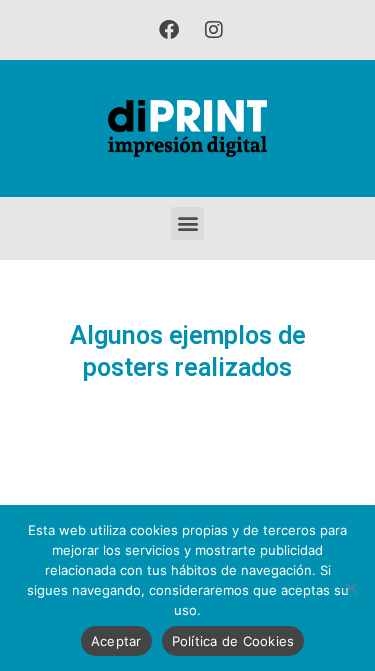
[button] (187, 223)
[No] (350, 588)
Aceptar (116, 641)
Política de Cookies (233, 641)
